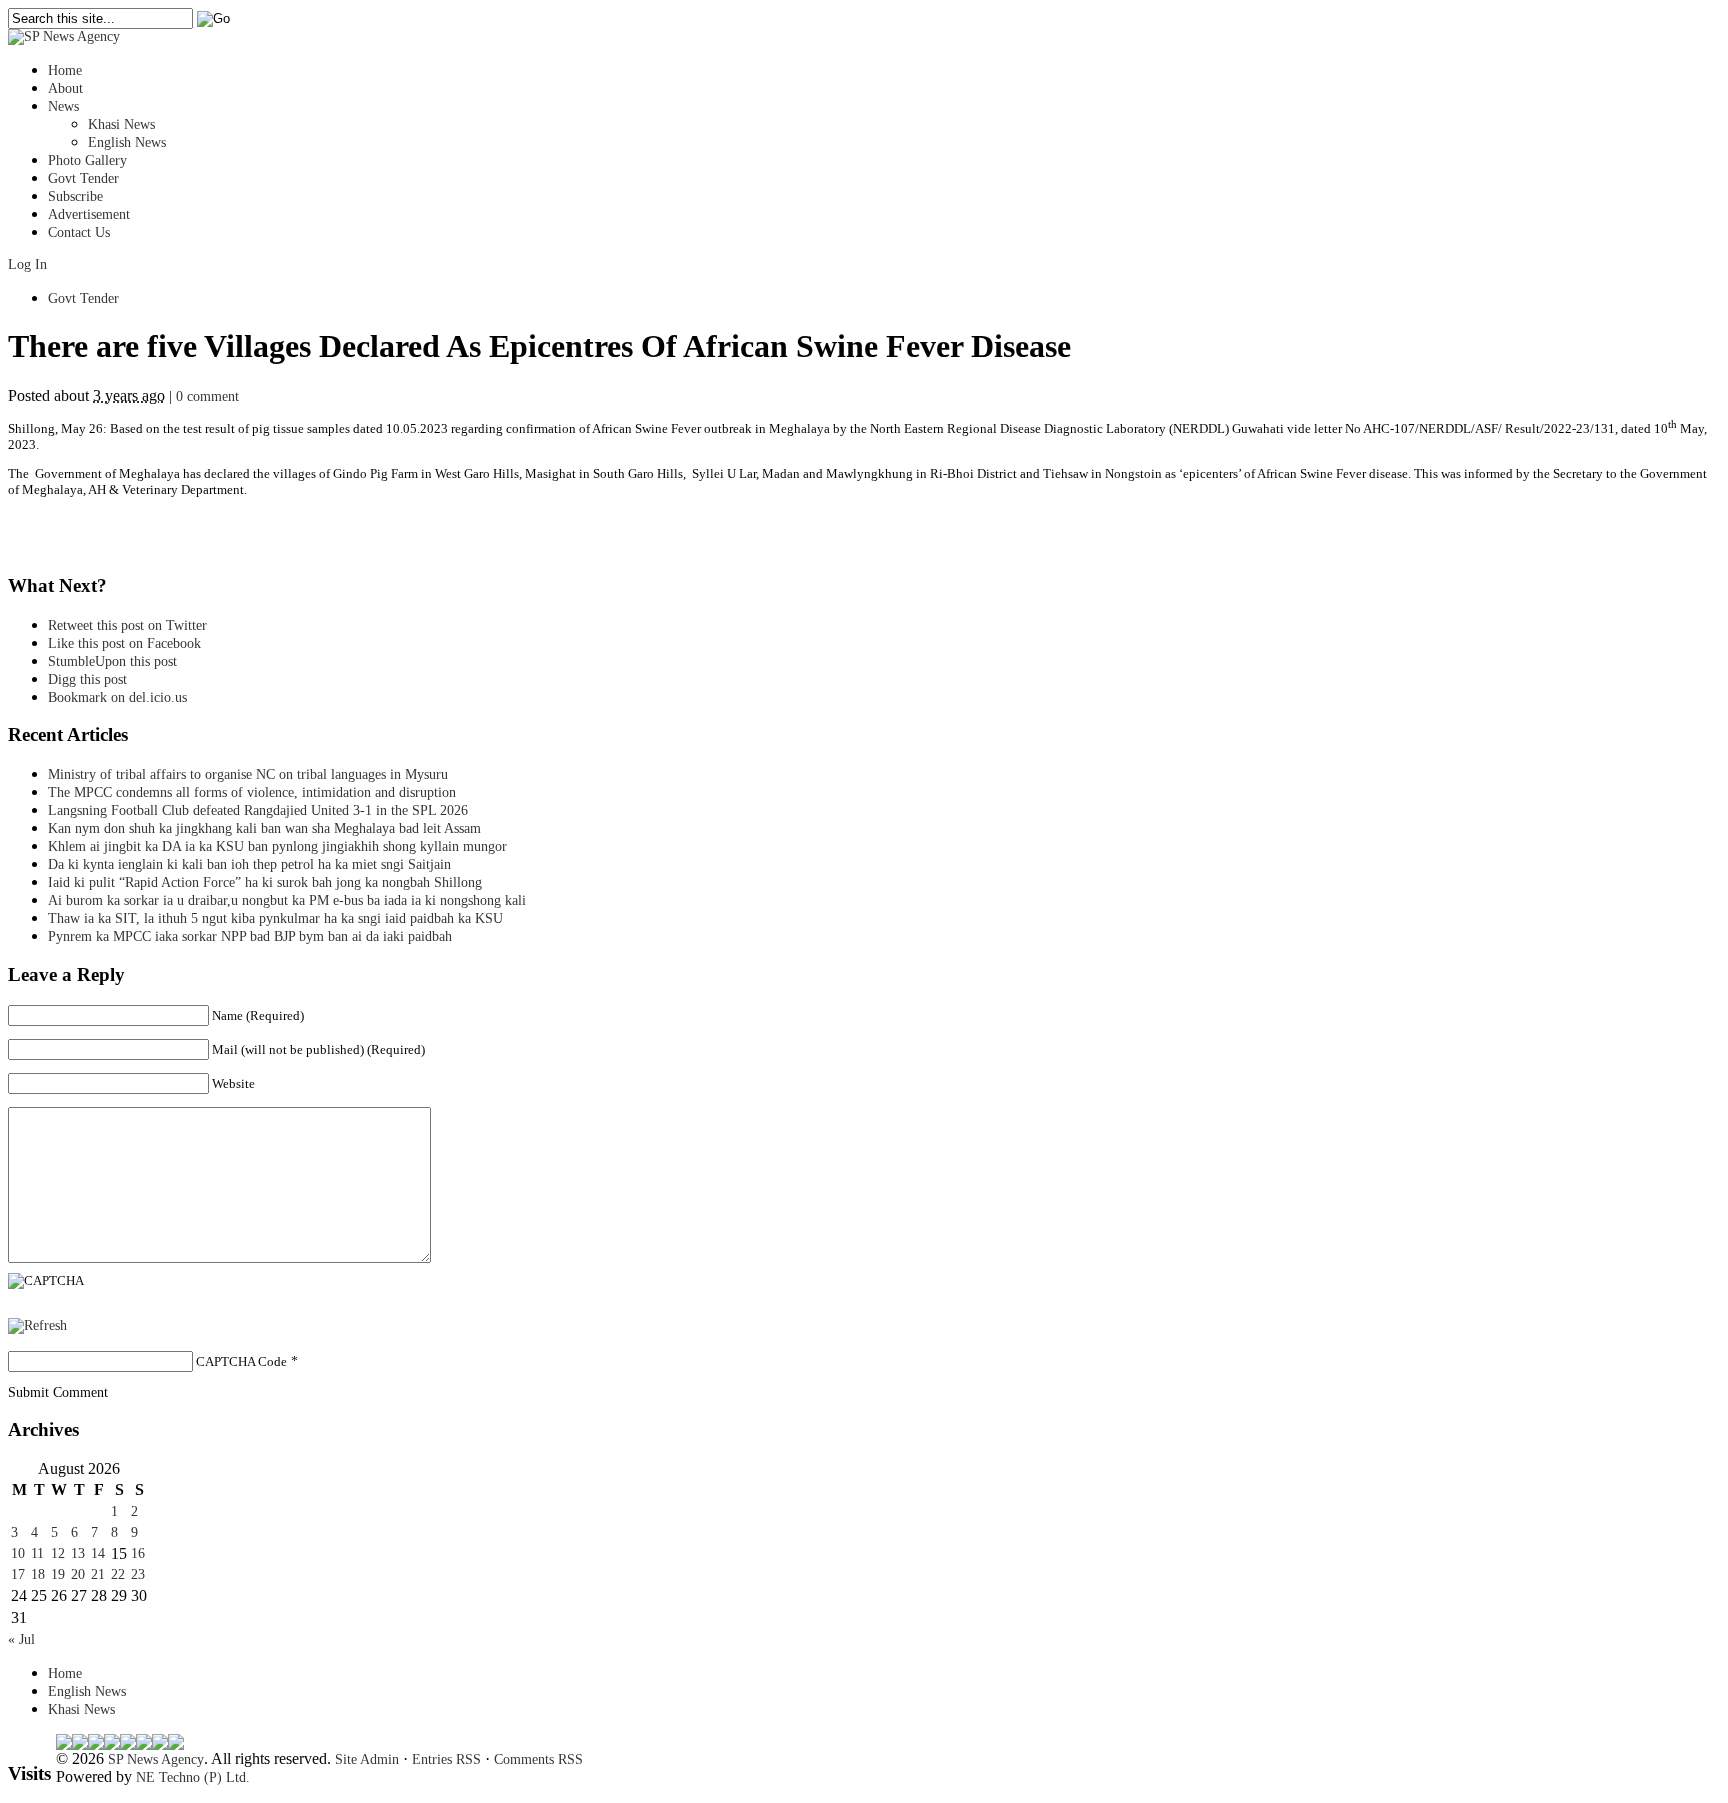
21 (98, 1574)
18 (38, 1574)
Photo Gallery (87, 160)
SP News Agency (156, 1759)
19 (58, 1574)
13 (78, 1553)
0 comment (207, 396)
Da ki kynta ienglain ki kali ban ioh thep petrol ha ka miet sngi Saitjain (249, 864)
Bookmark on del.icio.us (117, 697)
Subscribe (75, 196)
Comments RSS (538, 1759)
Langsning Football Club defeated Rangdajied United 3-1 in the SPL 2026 (262, 810)
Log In (27, 264)
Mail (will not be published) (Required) (318, 1049)
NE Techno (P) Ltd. (193, 1777)
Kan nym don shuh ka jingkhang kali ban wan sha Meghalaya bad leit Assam (264, 828)
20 (78, 1574)
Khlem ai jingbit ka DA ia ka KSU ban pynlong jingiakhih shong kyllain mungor (277, 846)
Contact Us (79, 232)
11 (37, 1553)
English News (127, 142)
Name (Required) (258, 1015)
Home (65, 70)
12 (58, 1553)
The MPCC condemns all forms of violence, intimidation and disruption (252, 792)
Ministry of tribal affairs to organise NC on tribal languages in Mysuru (248, 774)
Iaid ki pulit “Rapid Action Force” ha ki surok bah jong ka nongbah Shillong (269, 882)
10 (18, 1553)
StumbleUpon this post (112, 661)
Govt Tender (83, 178)
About (65, 88)
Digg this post (87, 679)
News (63, 106)
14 (98, 1553)
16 (138, 1553)
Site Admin (367, 1759)
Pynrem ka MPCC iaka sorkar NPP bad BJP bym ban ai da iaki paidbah (250, 936)
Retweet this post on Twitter (127, 625)
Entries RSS (446, 1759)
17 (18, 1574)
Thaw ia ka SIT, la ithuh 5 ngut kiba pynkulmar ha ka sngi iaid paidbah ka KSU (275, 918)
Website (233, 1083)
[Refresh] (37, 1325)
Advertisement (89, 214)
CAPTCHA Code (241, 1361)
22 (118, 1574)
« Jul (21, 1639)
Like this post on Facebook (124, 643)
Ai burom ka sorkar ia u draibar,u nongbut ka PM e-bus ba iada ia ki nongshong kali (287, 900)
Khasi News (121, 124)
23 (138, 1574)
